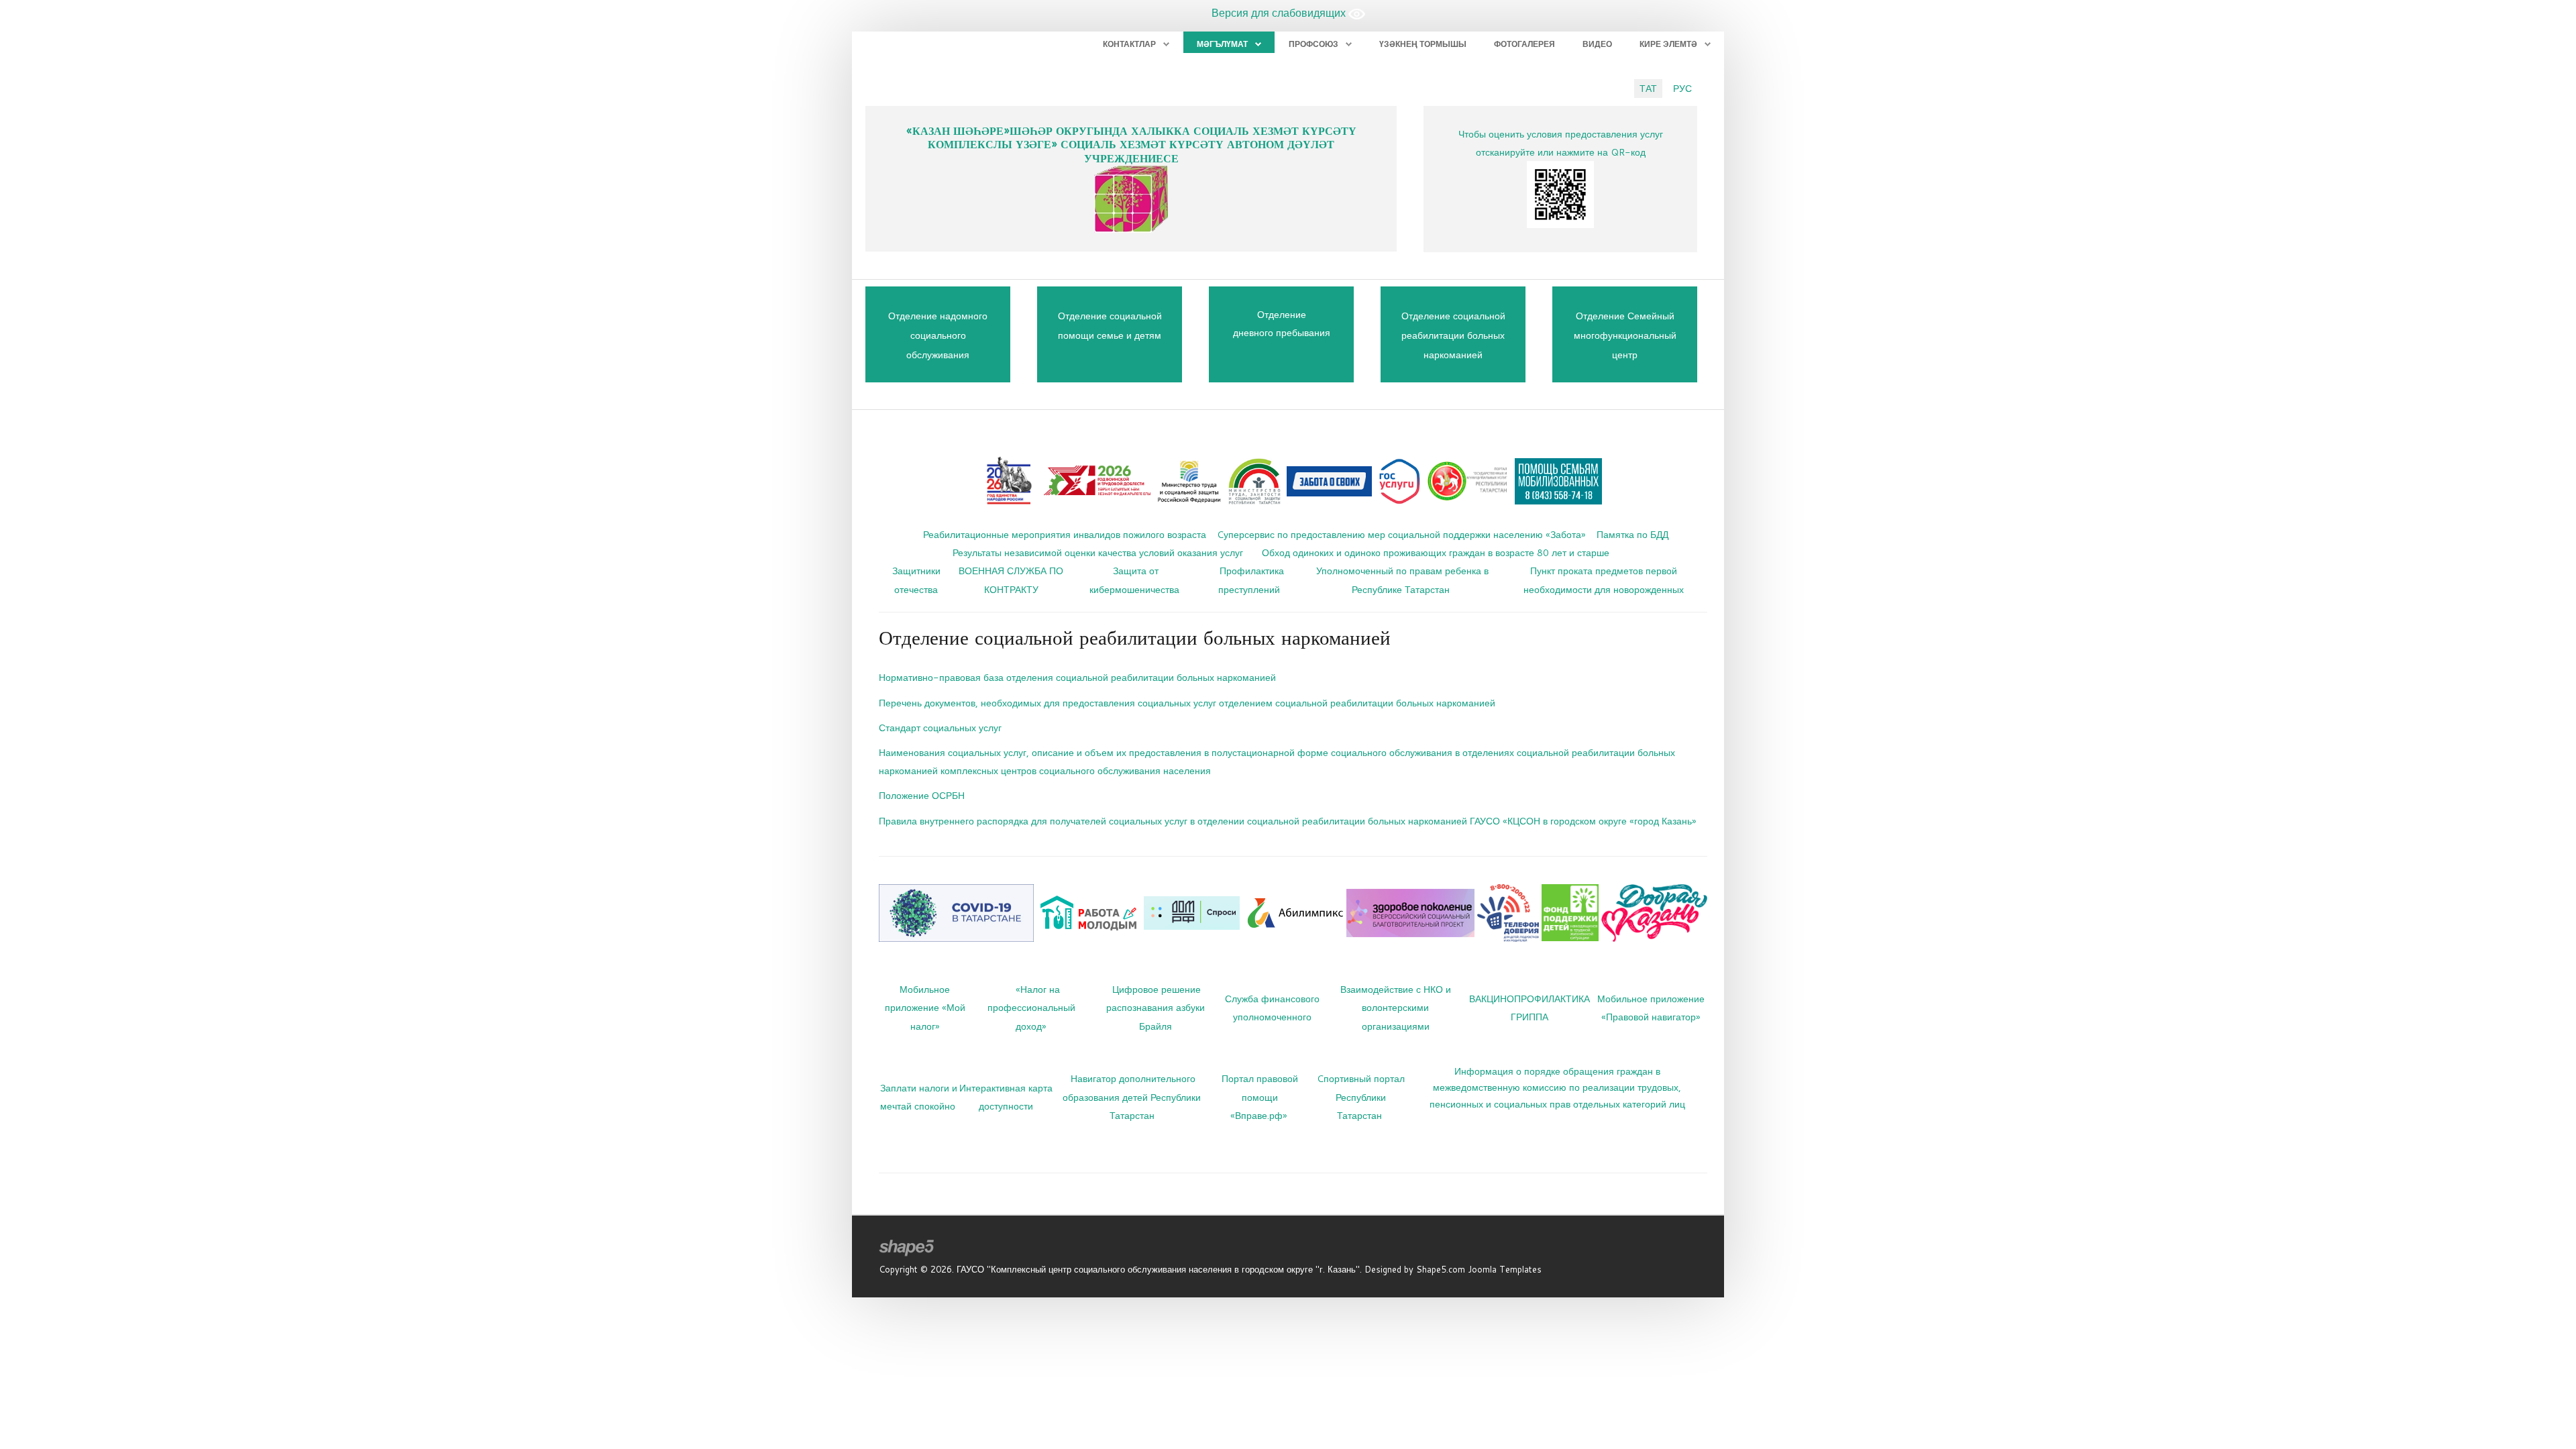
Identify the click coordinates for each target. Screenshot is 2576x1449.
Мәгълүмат (1222, 44)
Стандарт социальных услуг (940, 728)
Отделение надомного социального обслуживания (938, 335)
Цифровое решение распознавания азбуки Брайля (1156, 1007)
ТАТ (1648, 88)
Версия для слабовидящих (1280, 12)
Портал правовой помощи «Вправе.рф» (1260, 1096)
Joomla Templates (1505, 1269)
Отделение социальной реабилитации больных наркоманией (1453, 335)
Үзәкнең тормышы (1423, 44)
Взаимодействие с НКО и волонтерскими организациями (1396, 1007)
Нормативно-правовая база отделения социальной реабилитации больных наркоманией (1077, 677)
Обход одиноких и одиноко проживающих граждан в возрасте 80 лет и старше (1436, 552)
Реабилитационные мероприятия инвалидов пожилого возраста (1065, 534)
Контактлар (1129, 44)
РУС (1682, 88)
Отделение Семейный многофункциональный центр (1625, 335)
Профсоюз (1313, 44)
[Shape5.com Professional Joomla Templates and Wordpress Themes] (907, 1248)
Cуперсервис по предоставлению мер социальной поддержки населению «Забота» (1401, 534)
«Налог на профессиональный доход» (1031, 1007)
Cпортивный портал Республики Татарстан (1361, 1096)
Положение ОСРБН (922, 795)
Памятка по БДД (1632, 534)
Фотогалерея (1524, 44)
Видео (1597, 44)
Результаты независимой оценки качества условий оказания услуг (1098, 552)
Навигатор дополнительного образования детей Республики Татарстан (1132, 1096)
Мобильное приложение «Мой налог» (925, 1007)
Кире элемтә (1668, 44)
